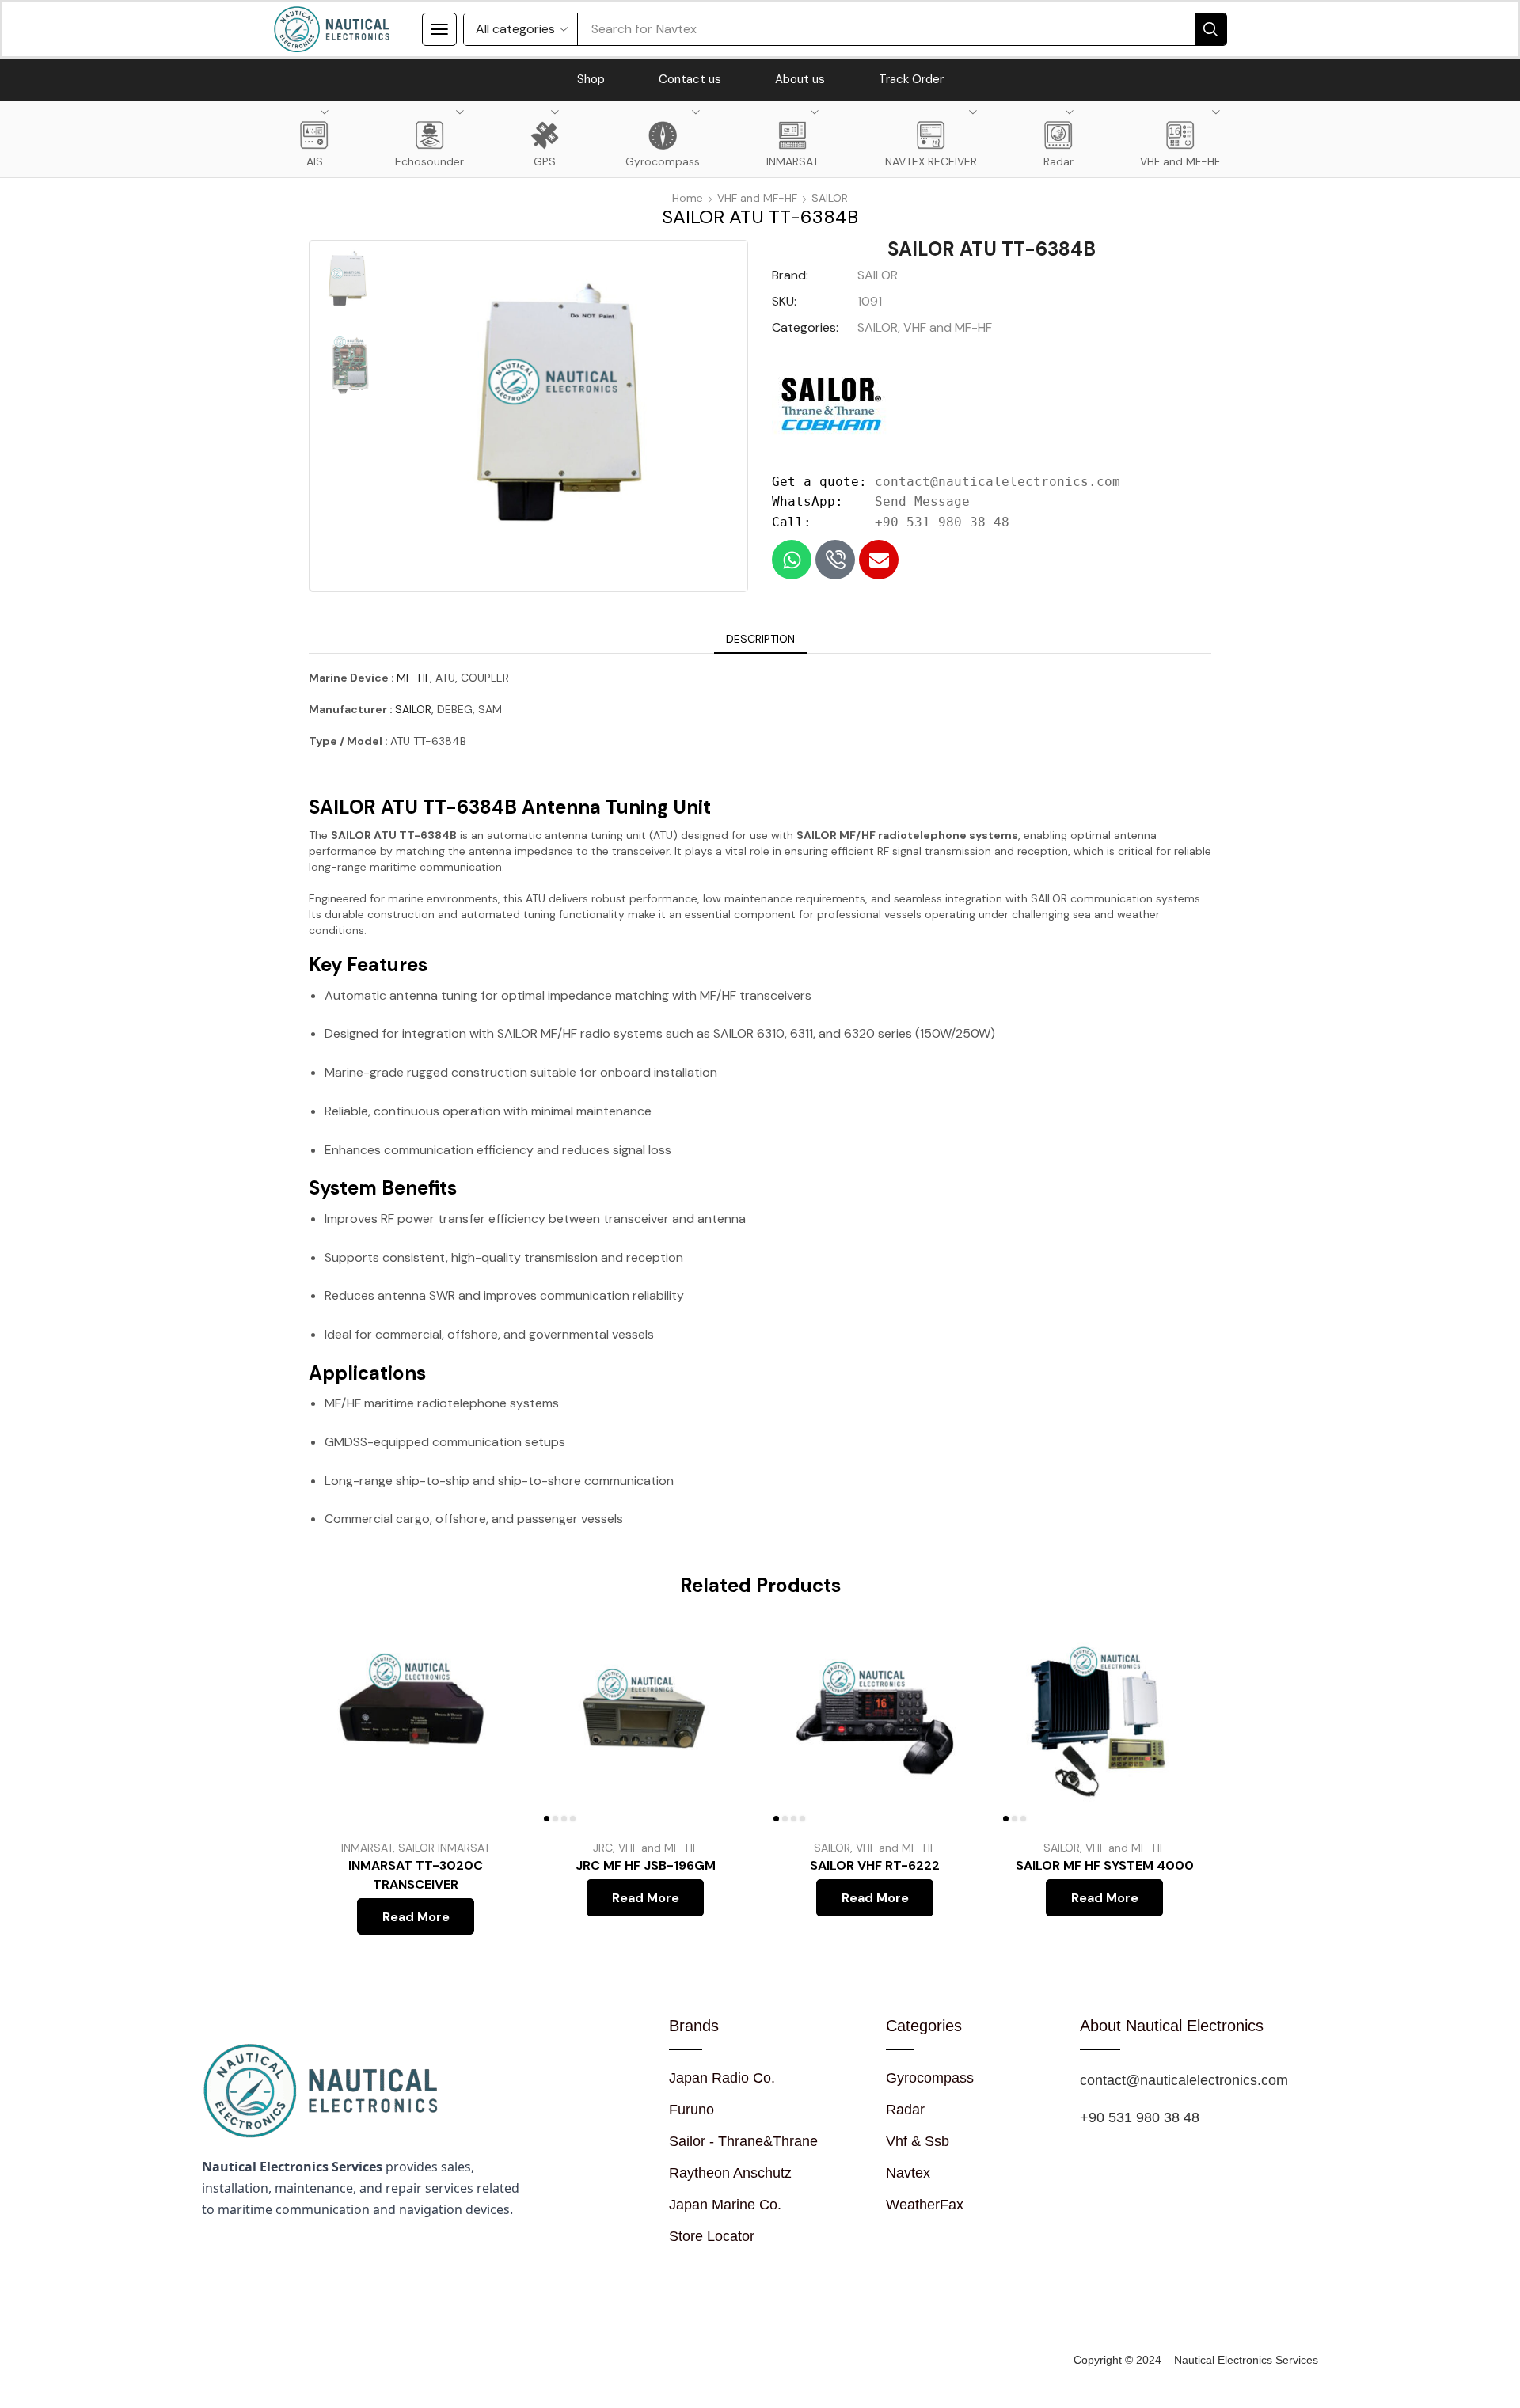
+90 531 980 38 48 (942, 522)
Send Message (922, 501)
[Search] (1210, 29)
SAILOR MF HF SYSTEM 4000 (1105, 1865)
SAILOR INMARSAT (444, 1848)
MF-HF (413, 678)
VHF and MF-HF (757, 198)
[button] (439, 29)
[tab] (760, 639)
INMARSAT (367, 1848)
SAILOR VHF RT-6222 (875, 1865)
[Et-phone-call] (835, 560)
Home (688, 198)
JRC (603, 1848)
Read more (493, 1722)
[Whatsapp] (792, 560)
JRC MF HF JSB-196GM (646, 1865)
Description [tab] (760, 639)
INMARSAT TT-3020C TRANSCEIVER (416, 1875)
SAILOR (830, 198)
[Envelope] (879, 560)
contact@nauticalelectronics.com (997, 482)
